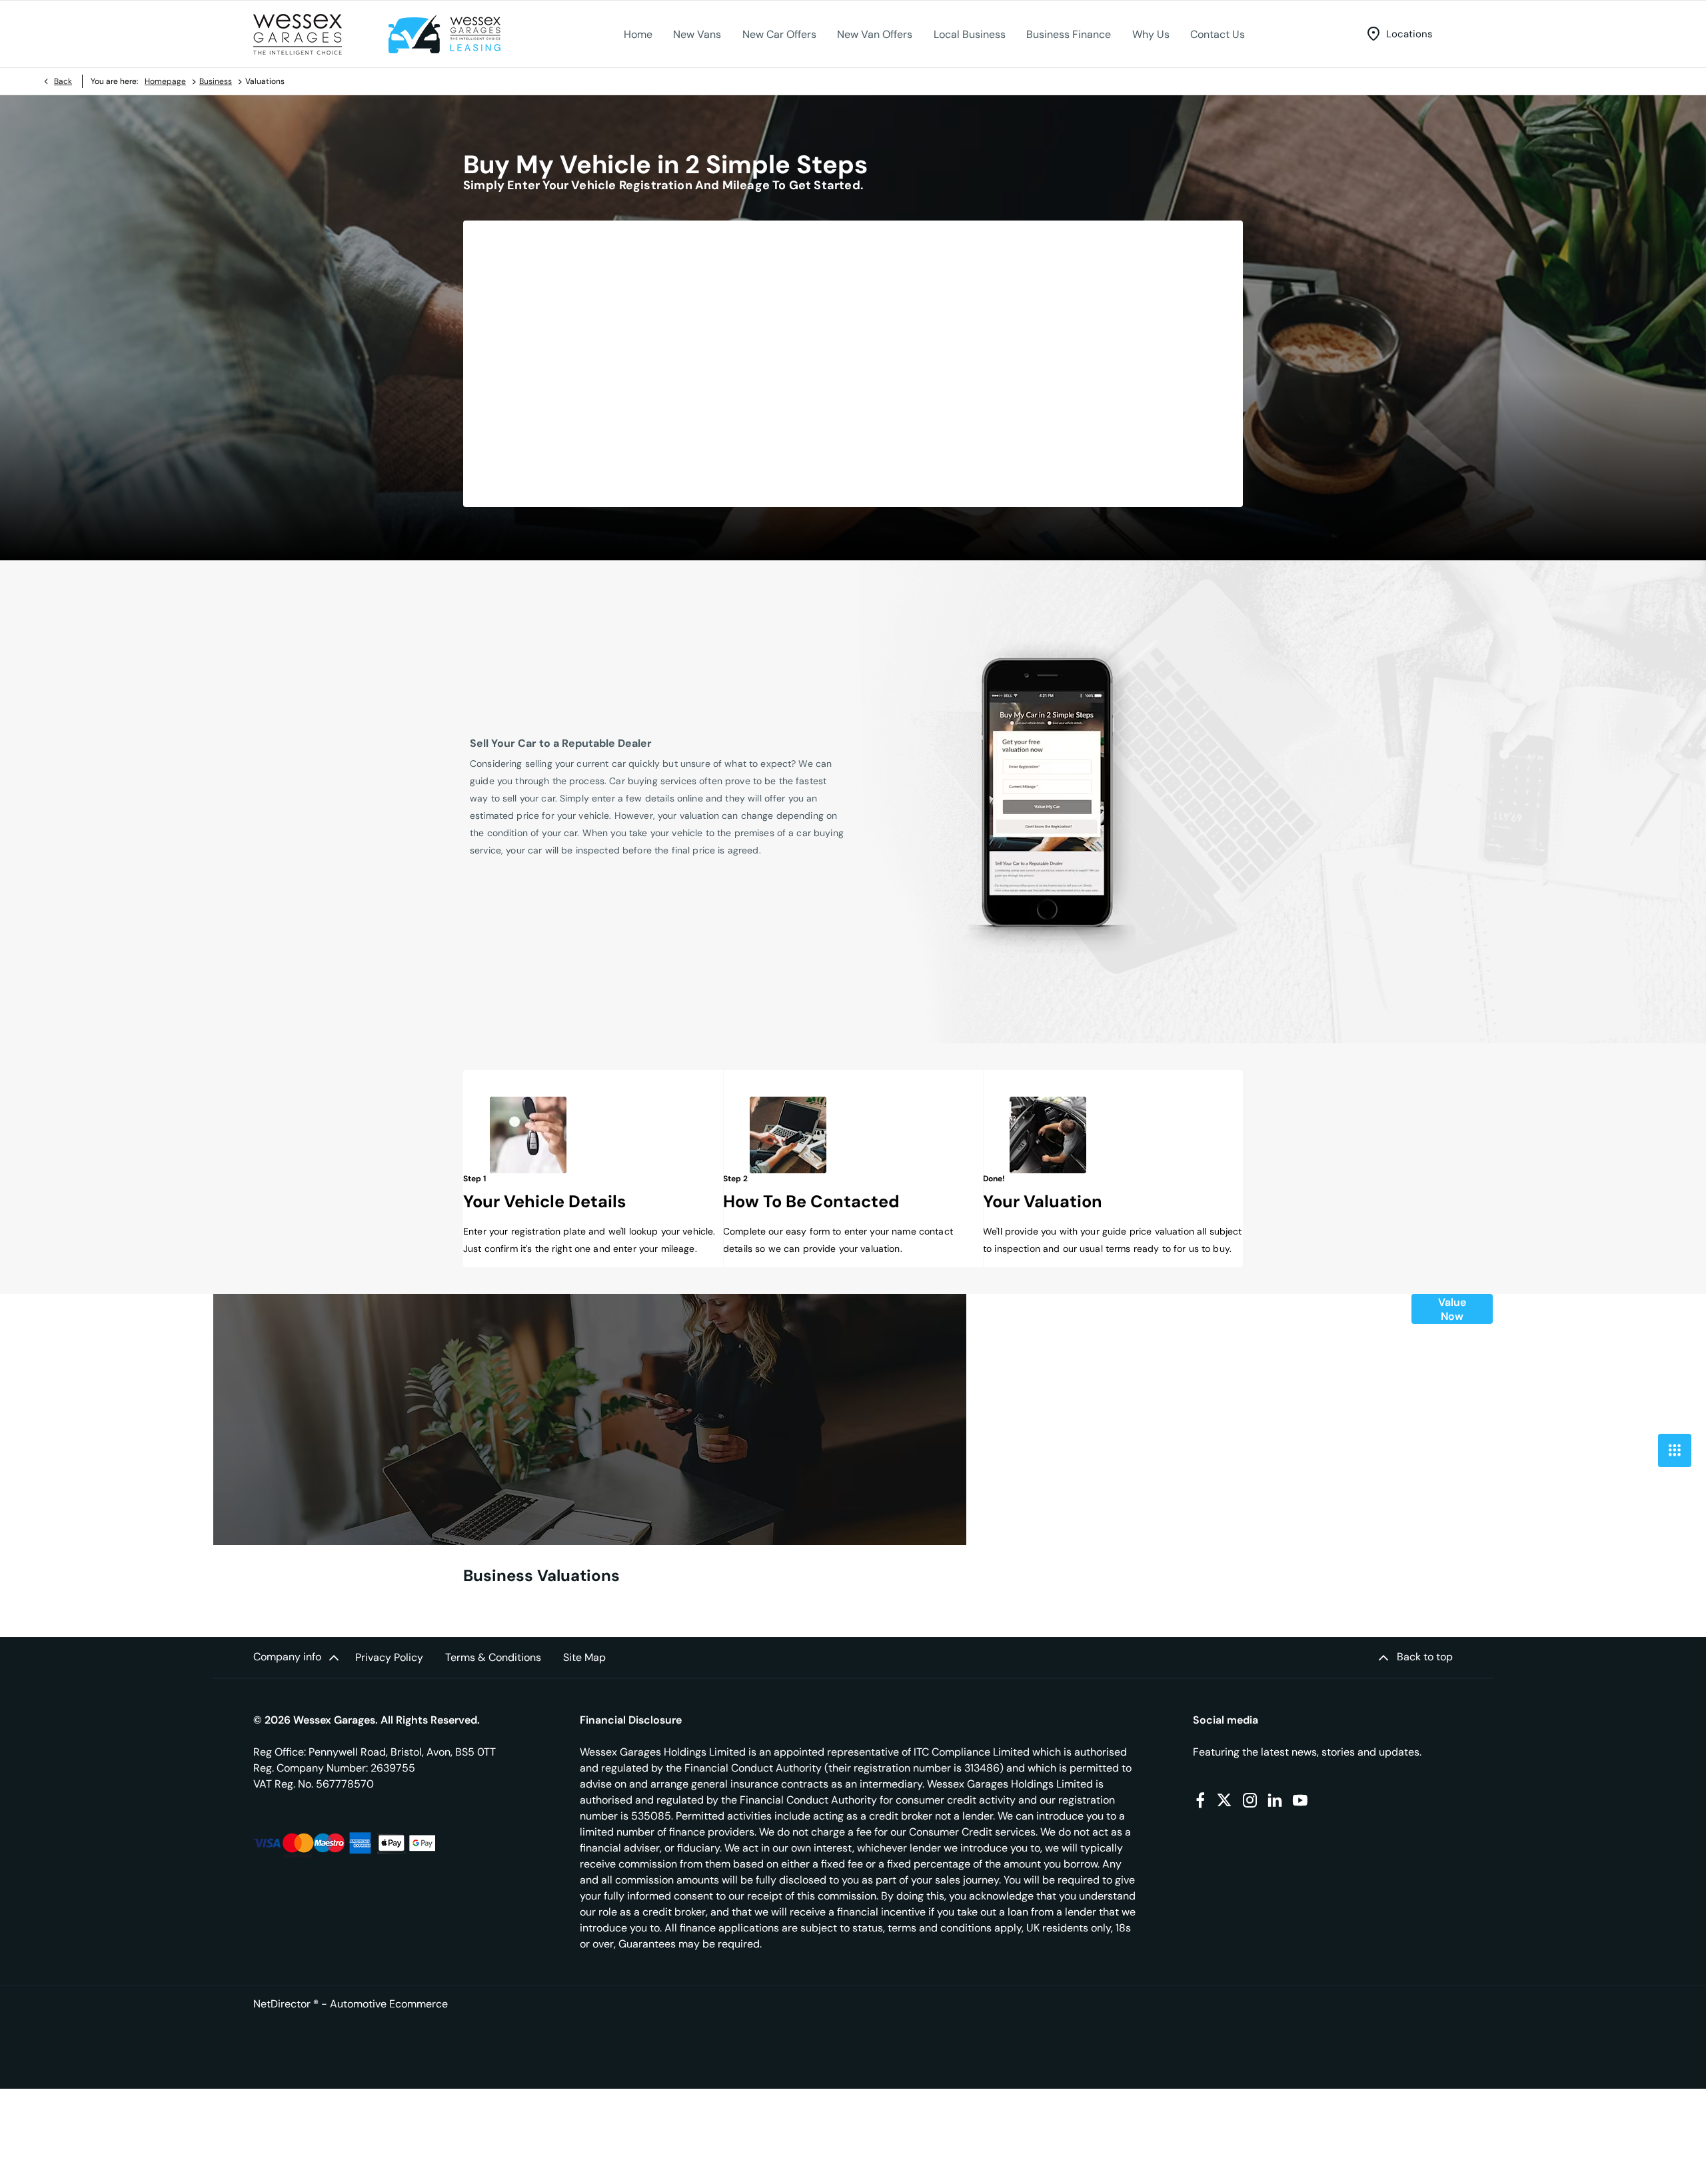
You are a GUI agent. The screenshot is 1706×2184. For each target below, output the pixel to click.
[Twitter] (1224, 1800)
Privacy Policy (389, 1657)
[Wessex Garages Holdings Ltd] (298, 34)
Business (216, 81)
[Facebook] (1200, 1800)
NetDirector (283, 2004)
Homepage (165, 81)
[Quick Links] (1675, 1450)
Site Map (584, 1657)
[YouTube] (1300, 1800)
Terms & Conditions (493, 1657)
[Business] (444, 34)
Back (63, 81)
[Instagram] (1250, 1800)
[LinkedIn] (1275, 1800)
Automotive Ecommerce (389, 2004)
